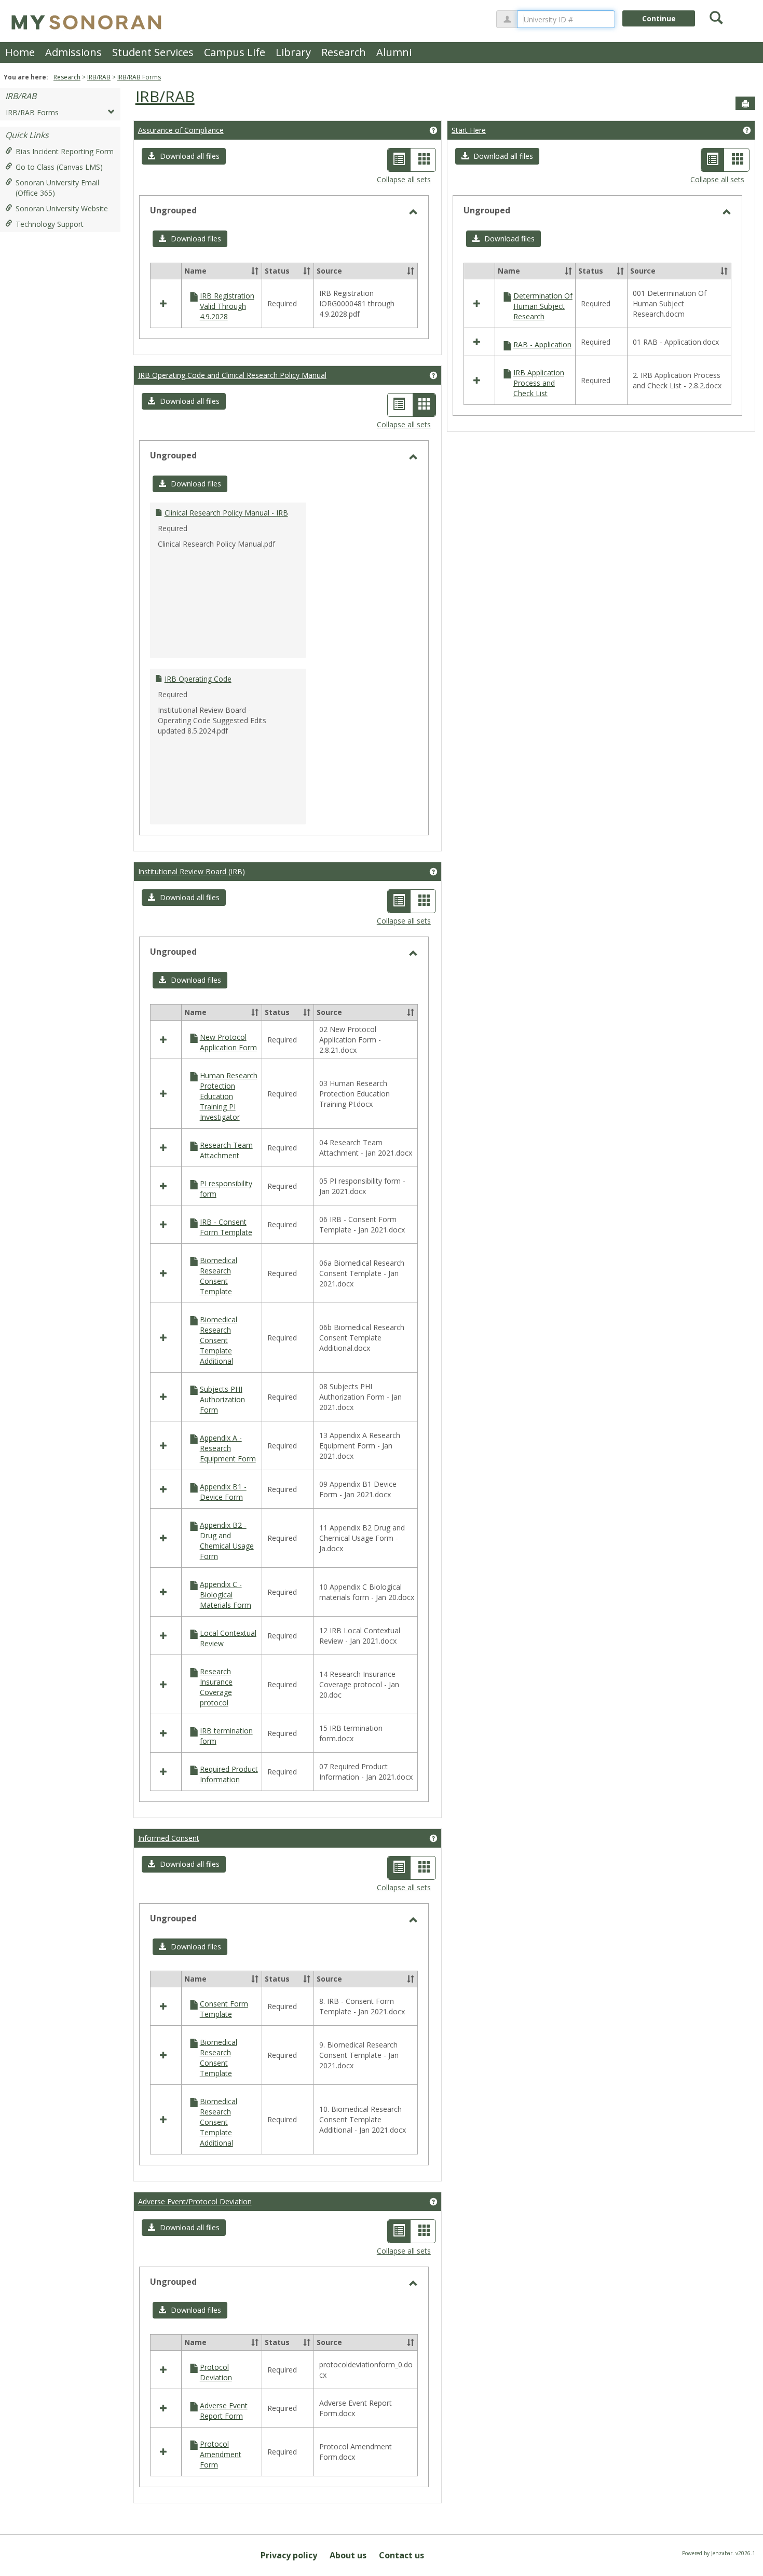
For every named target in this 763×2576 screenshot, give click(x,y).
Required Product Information (229, 1774)
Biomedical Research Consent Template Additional (219, 1340)
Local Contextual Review (228, 1638)
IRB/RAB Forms (139, 77)
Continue (659, 18)
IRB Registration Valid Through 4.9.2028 (227, 306)
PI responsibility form (226, 1189)
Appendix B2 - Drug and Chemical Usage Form (227, 1541)
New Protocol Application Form (228, 1042)
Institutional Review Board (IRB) (192, 871)
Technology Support (50, 224)
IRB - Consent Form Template (226, 1227)
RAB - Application (542, 344)
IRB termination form (226, 1736)
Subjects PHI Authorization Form (222, 1399)
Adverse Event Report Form (224, 2411)
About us (348, 2555)
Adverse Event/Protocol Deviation (195, 2201)
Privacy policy (289, 2555)
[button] (184, 156)
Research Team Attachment (226, 1150)
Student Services (153, 52)
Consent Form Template (224, 2009)
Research (344, 52)
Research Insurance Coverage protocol (216, 1687)
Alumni (394, 52)
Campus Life (235, 52)
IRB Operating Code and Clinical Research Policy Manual (232, 375)
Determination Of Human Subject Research (543, 306)
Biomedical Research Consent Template (219, 1276)
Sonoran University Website (62, 208)
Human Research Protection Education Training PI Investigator (229, 1096)
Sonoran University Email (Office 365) (57, 188)
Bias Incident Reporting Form (65, 151)
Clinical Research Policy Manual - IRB (226, 513)
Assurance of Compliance (181, 130)
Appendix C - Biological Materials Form (226, 1595)
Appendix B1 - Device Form (223, 1492)
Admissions (73, 52)
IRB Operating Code (198, 679)
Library (293, 52)
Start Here (469, 130)
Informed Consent (169, 1838)
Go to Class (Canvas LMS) (59, 167)
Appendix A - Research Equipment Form (228, 1448)
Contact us (401, 2555)
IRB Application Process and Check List (539, 383)
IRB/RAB (99, 77)
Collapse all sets (404, 179)
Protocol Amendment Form (221, 2454)
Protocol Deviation (216, 2372)
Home (20, 52)
